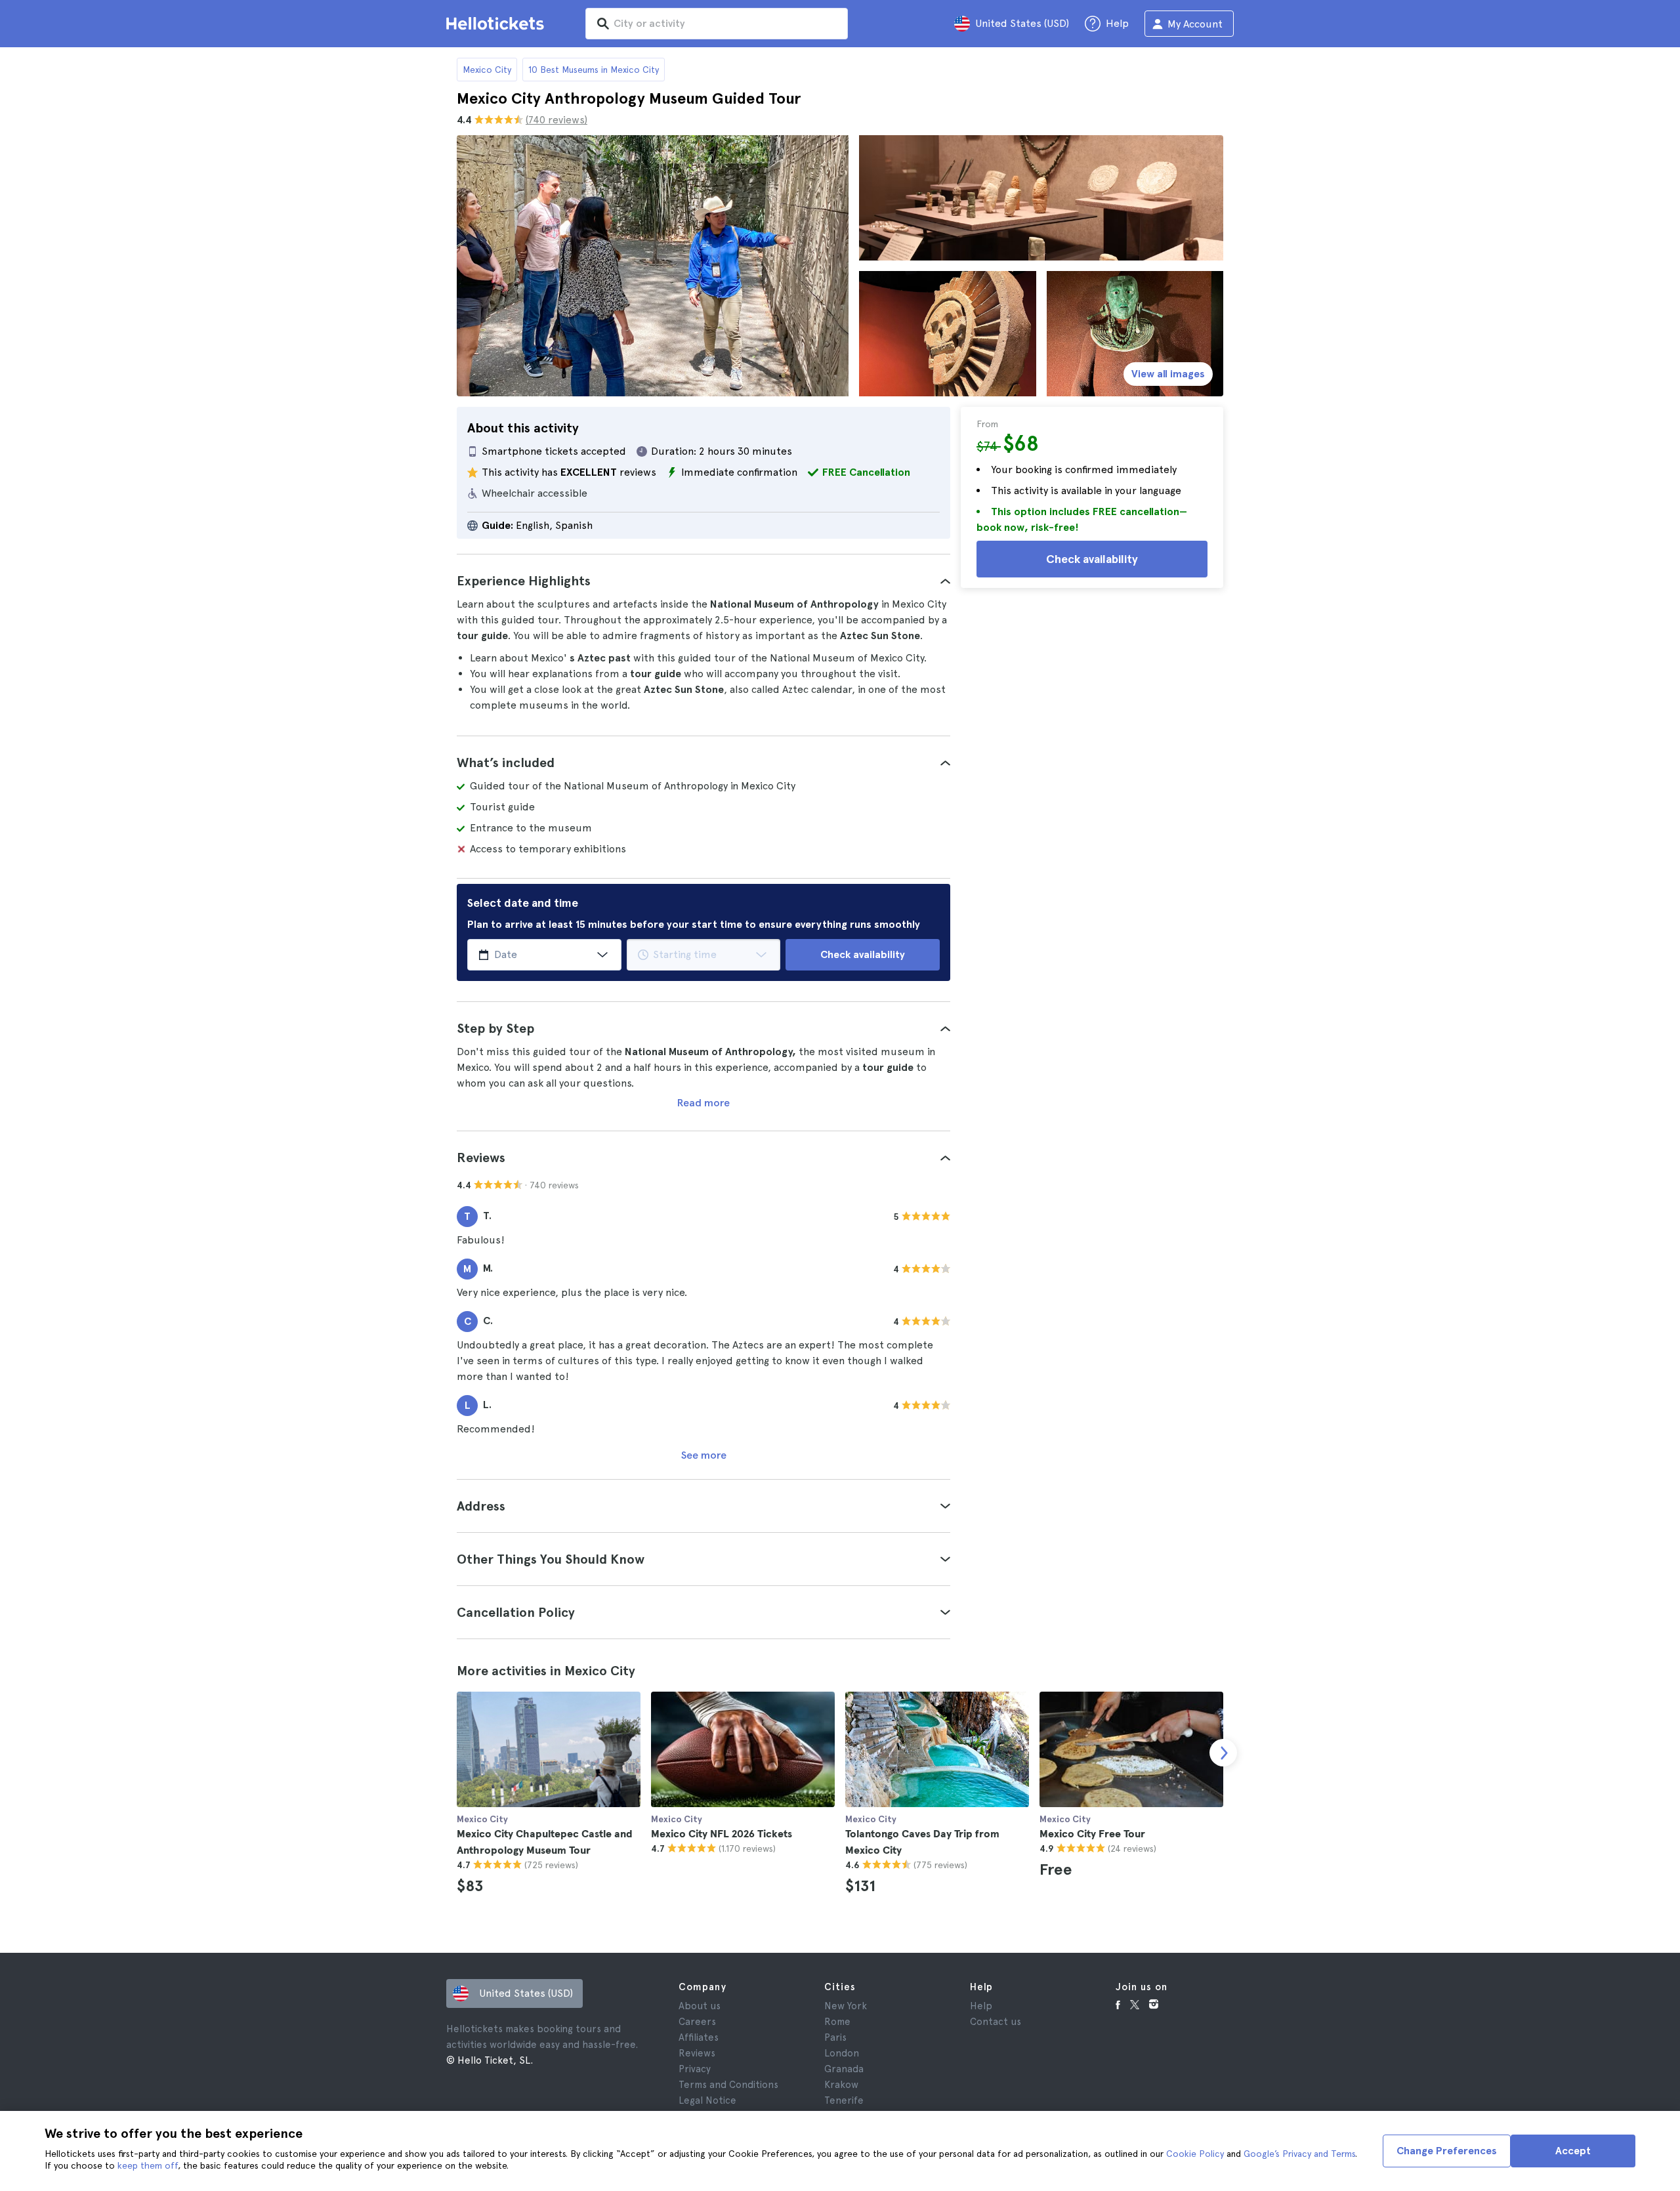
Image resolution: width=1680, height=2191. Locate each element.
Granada (844, 2069)
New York (846, 2006)
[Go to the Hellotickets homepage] (497, 24)
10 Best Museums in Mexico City (594, 70)
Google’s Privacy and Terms (1299, 2154)
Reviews (697, 2053)
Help (981, 2006)
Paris (835, 2037)
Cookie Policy (1195, 2154)
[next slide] (1223, 1753)
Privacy (695, 2069)
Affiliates (699, 2037)
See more (704, 1455)
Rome (837, 2022)
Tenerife (844, 2100)
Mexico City (487, 70)
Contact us (996, 2022)
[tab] (703, 581)
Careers (697, 2022)
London (842, 2053)
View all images (1168, 374)
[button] (703, 581)
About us (700, 2006)
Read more (703, 1103)
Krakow (841, 2085)
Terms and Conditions (728, 2085)
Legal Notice (707, 2100)
